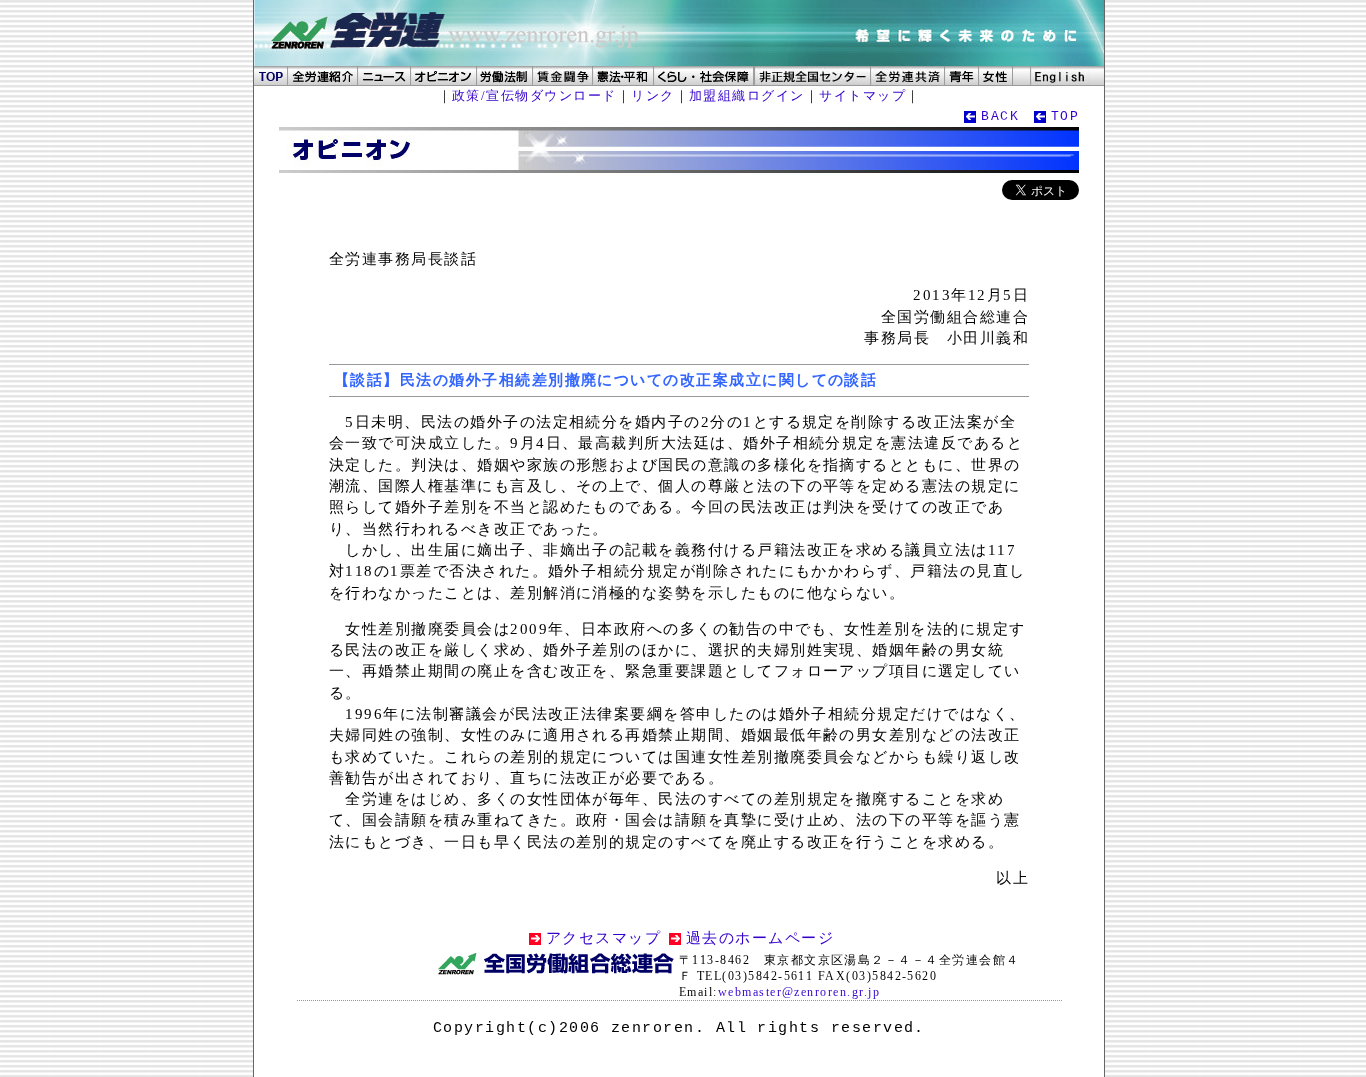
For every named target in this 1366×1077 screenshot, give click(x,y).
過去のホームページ (760, 938)
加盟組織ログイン (747, 95)
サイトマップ (862, 95)
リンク (652, 95)
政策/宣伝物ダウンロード (534, 95)
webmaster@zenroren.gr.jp (799, 992)
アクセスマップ (603, 938)
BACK (1000, 116)
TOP (1065, 116)
